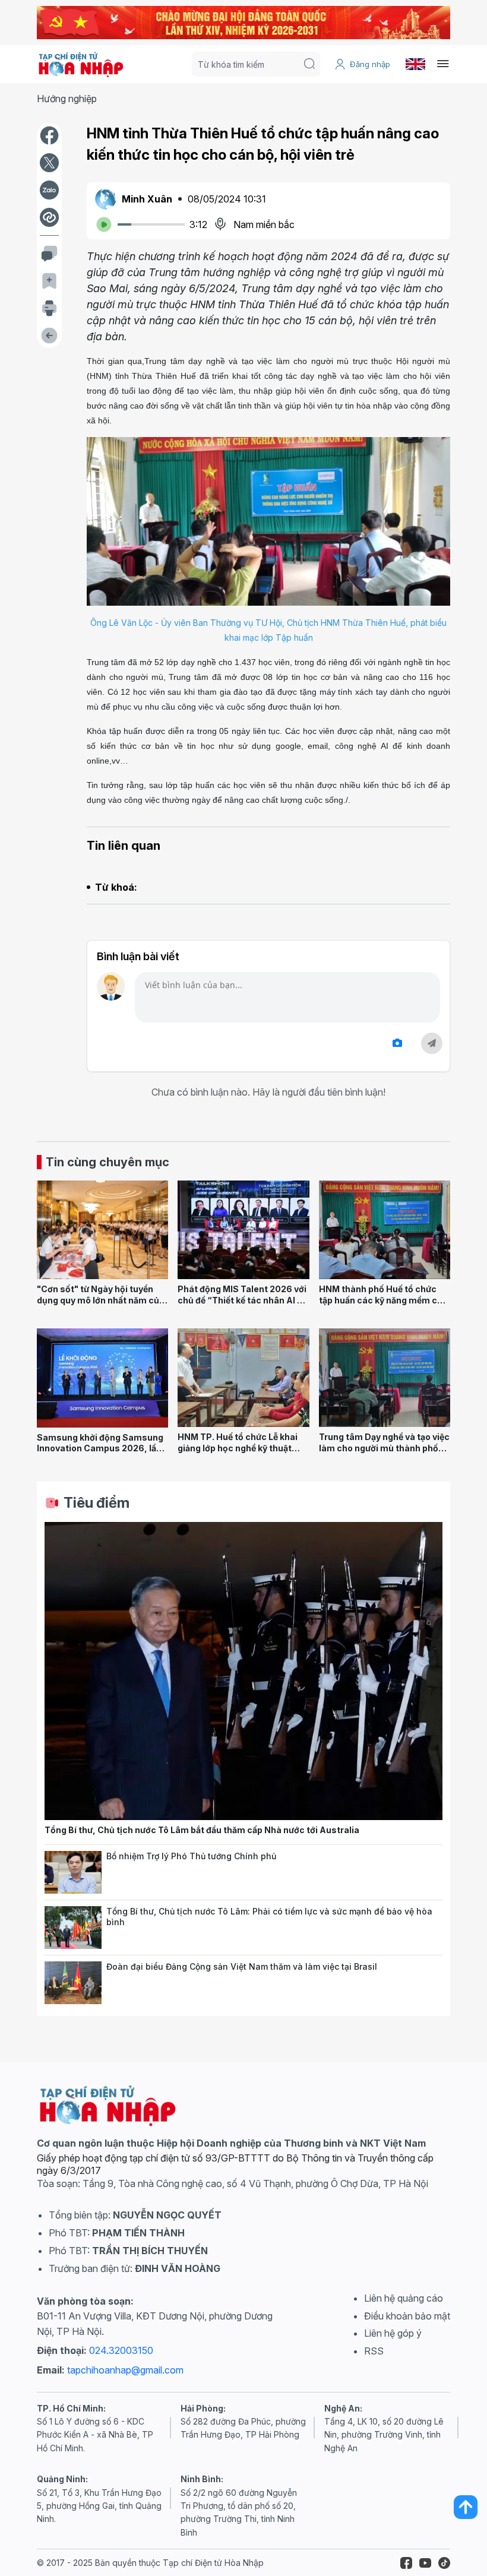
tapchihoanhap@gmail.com (125, 2370)
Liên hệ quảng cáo (404, 2298)
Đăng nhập (370, 64)
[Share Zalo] (49, 190)
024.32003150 (121, 2350)
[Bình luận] (49, 254)
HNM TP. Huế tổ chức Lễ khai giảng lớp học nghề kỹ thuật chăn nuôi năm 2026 (238, 1448)
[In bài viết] (49, 308)
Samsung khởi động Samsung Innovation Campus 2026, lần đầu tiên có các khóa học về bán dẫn (100, 1454)
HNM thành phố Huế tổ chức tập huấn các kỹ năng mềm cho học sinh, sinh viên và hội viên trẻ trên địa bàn (383, 1306)
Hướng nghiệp (67, 99)
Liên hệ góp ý (393, 2333)
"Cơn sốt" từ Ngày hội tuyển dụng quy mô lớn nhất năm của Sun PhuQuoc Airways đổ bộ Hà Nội (101, 1306)
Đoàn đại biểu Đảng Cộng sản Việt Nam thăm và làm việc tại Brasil (242, 1966)
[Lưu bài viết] (49, 281)
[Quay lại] (49, 336)
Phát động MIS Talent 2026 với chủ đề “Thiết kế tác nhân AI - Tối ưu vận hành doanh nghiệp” (242, 1300)
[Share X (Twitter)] (49, 163)
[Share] (49, 217)
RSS (374, 2351)
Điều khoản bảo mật (407, 2316)
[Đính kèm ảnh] (397, 1043)
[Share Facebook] (49, 135)
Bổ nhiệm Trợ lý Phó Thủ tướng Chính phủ (191, 1856)
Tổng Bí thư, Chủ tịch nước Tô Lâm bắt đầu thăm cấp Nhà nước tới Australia (202, 1830)
